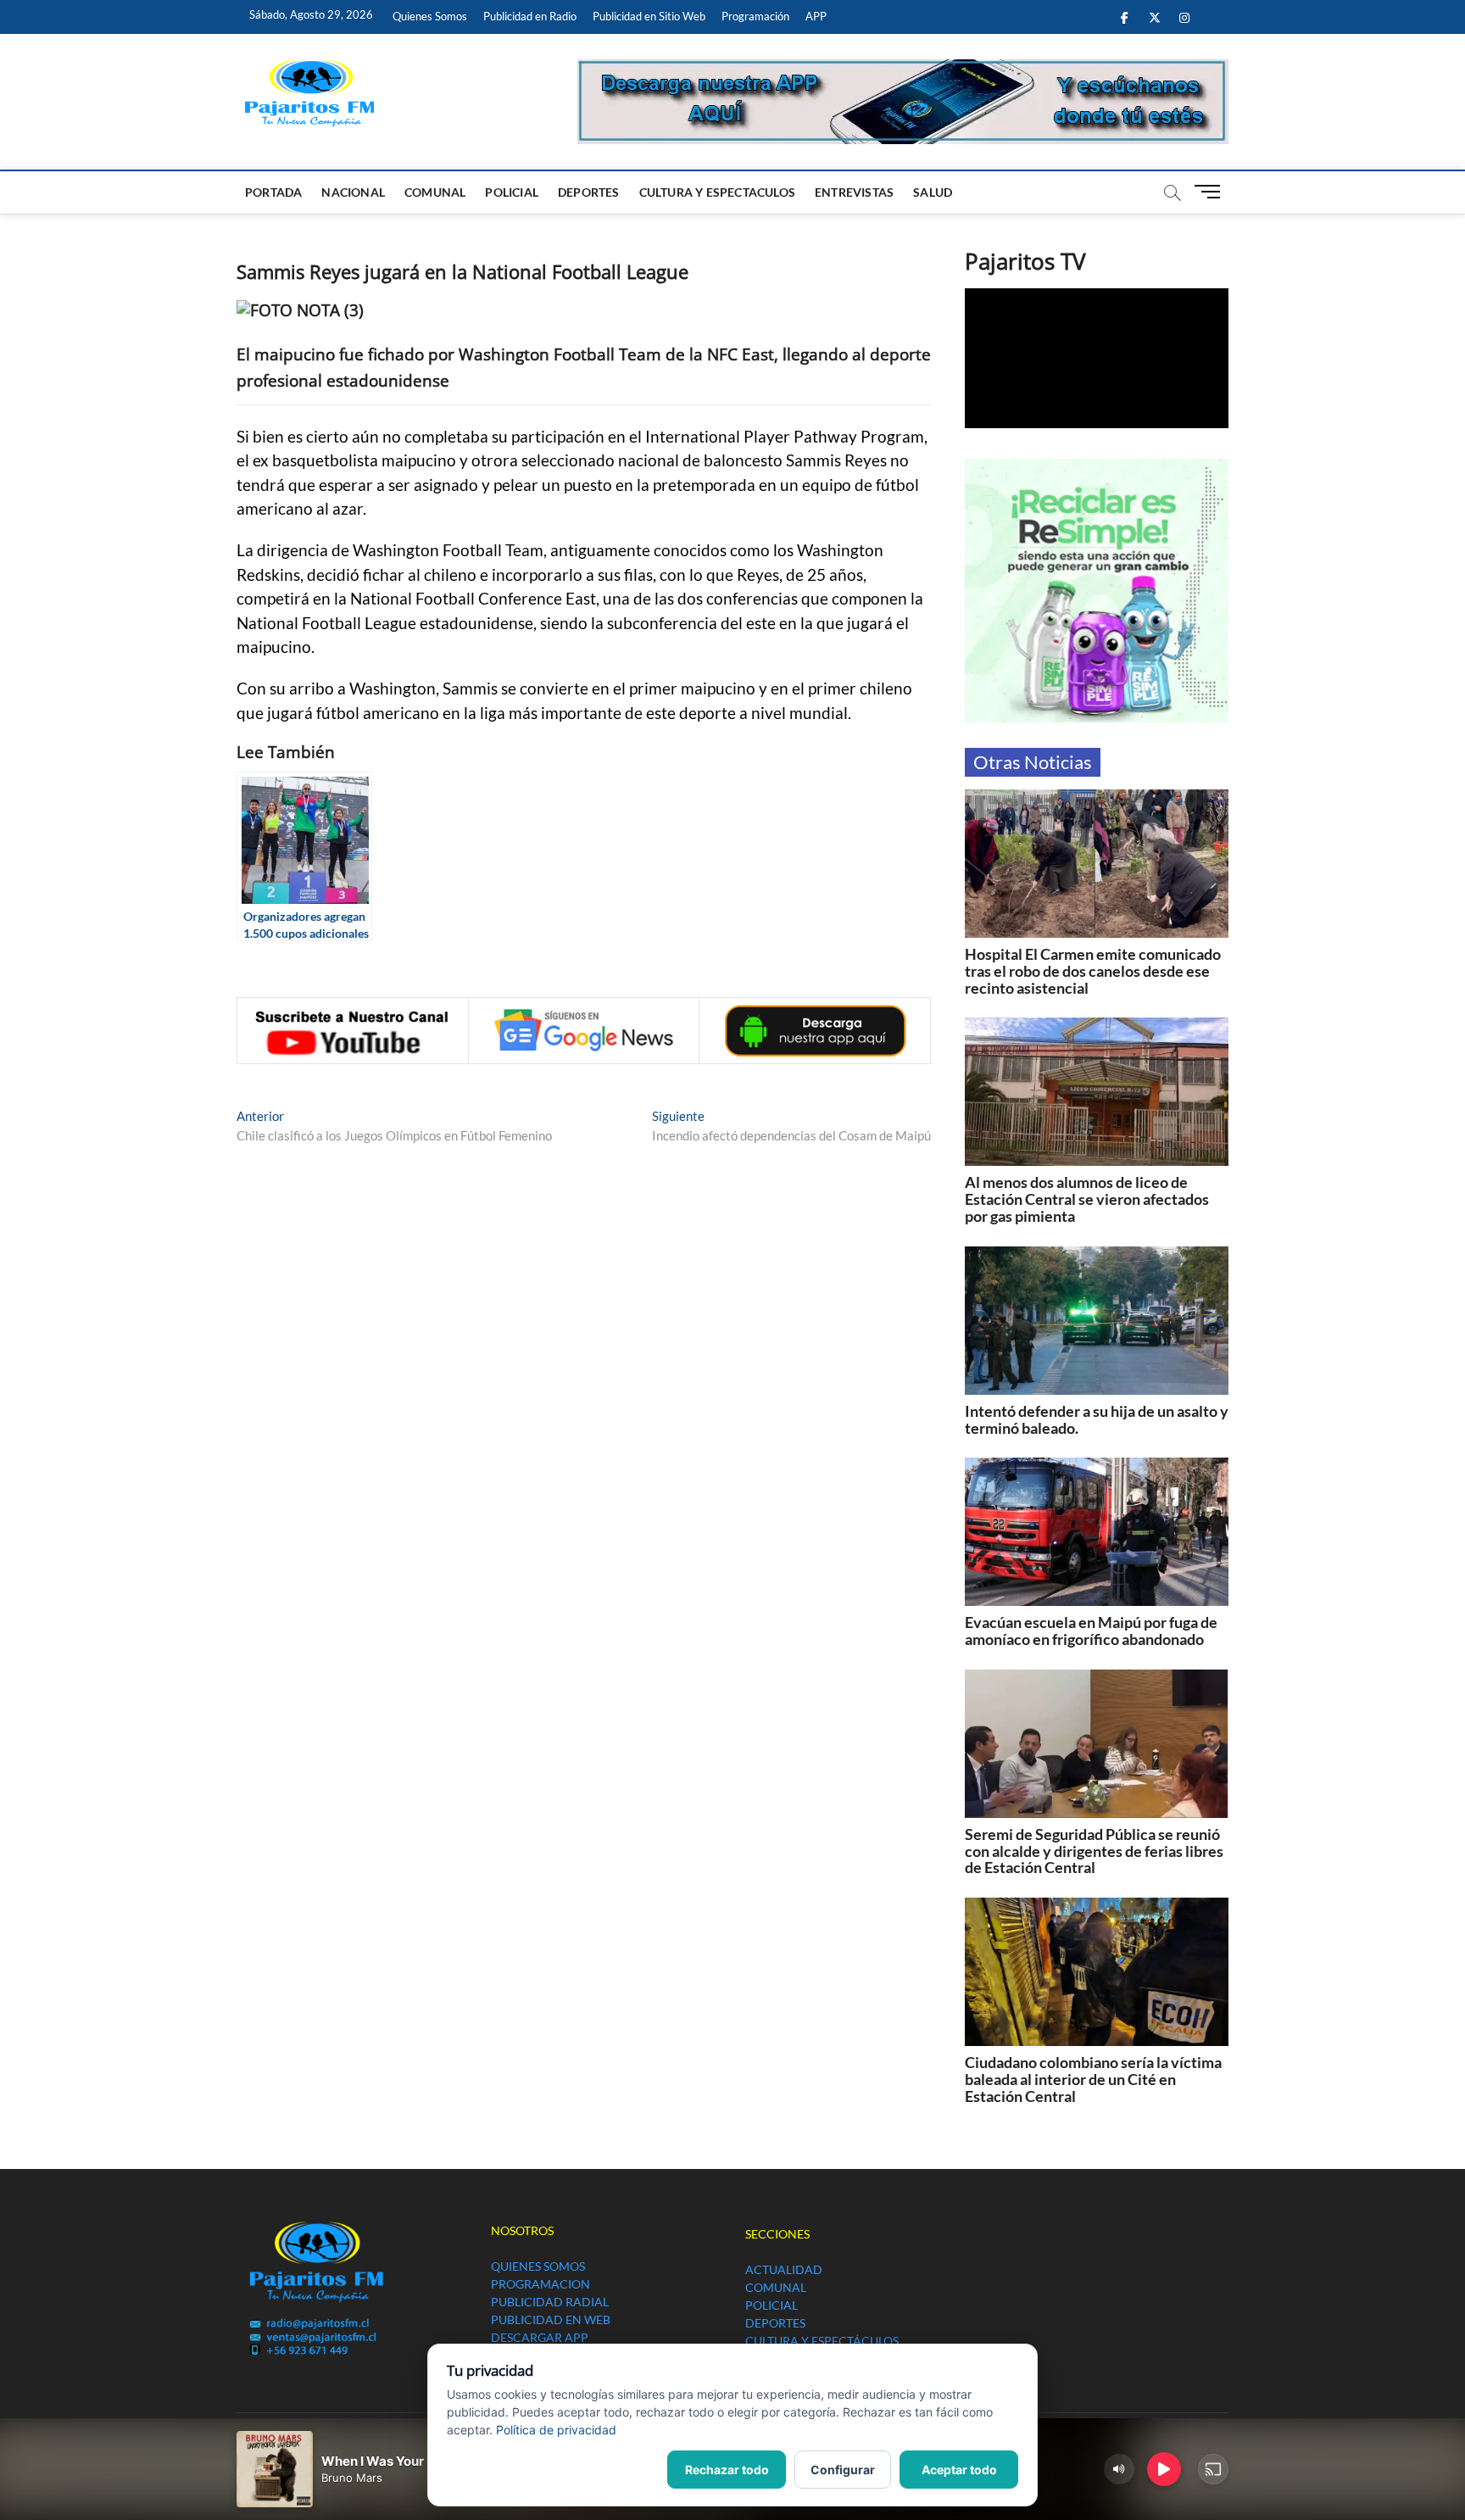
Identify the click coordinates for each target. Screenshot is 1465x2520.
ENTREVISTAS (854, 192)
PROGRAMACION (540, 2284)
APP (816, 16)
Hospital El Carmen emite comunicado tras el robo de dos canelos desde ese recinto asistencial (1093, 971)
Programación (755, 16)
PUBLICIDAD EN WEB (551, 2319)
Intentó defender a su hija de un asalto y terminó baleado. (1097, 1419)
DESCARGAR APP (540, 2337)
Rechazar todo (727, 2470)
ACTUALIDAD (784, 2269)
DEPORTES (589, 192)
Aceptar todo (959, 2470)
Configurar (843, 2470)
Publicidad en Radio (530, 16)
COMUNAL (435, 192)
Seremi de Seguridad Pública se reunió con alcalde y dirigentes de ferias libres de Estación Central (1094, 1851)
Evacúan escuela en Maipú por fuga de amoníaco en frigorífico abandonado (1091, 1631)
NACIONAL (353, 192)
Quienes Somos (430, 16)
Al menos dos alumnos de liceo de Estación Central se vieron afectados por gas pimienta (1087, 1199)
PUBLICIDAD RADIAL (550, 2302)
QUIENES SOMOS (538, 2266)
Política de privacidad (556, 2430)
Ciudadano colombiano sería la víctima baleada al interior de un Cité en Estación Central (1093, 2079)
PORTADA (273, 192)
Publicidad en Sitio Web (649, 16)
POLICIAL (512, 192)
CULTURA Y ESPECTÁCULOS (822, 2341)
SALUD (933, 192)
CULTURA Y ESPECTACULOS (717, 192)
